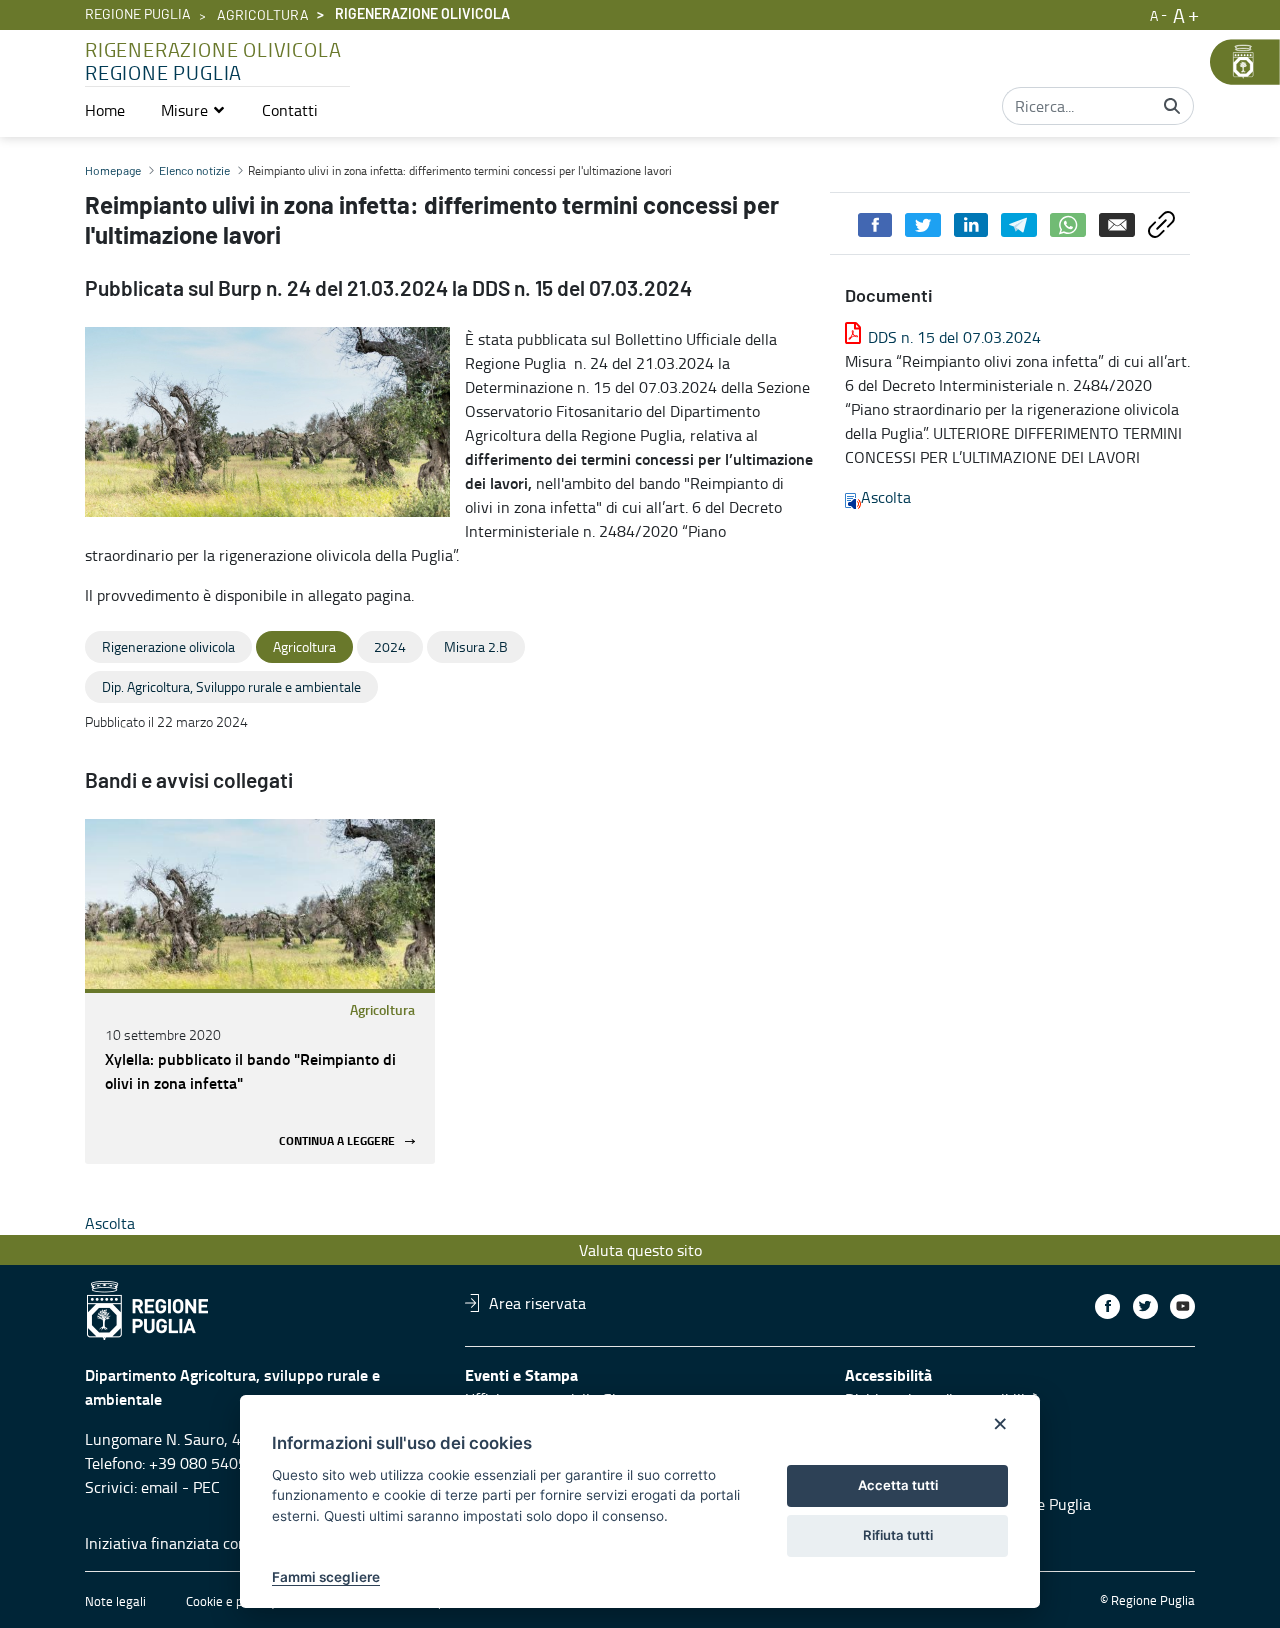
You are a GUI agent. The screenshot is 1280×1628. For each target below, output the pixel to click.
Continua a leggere (337, 1141)
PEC (206, 1487)
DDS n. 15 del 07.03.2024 (954, 337)
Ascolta (886, 497)
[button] (193, 110)
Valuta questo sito (640, 1250)
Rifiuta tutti (898, 1535)
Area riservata (537, 1303)
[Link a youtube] (1182, 1306)
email (159, 1487)
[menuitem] (105, 110)
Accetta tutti (898, 1485)
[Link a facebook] (1107, 1306)
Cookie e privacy (231, 1601)
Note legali (115, 1601)
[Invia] (1172, 106)
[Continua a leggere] (260, 904)
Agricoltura (263, 16)
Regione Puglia (138, 15)
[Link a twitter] (1145, 1306)
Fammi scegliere (326, 1577)
